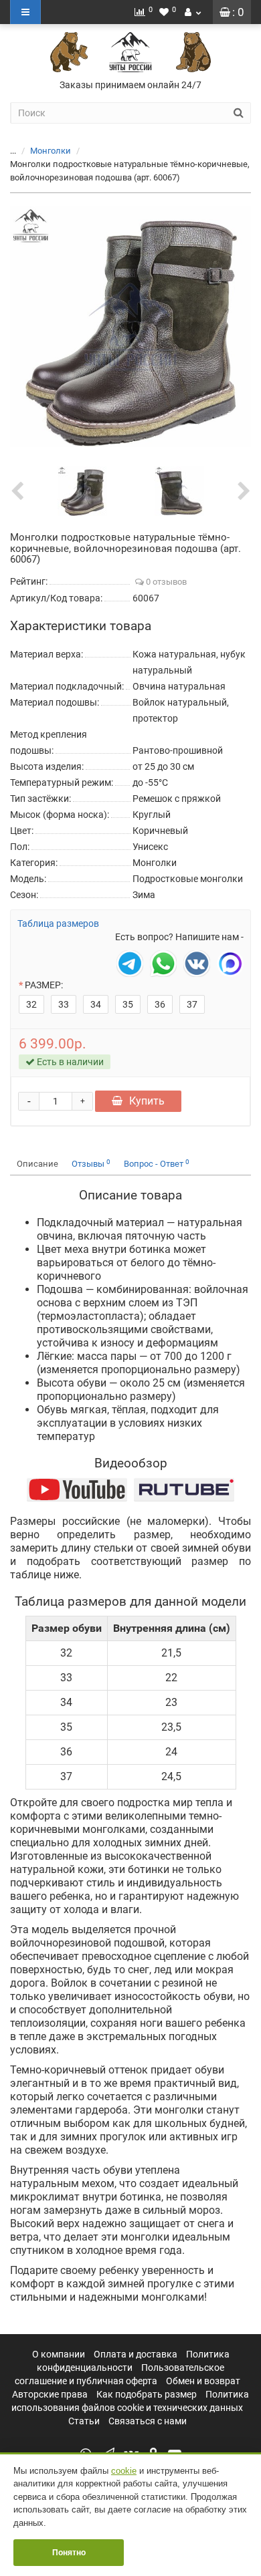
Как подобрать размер (147, 2394)
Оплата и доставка (136, 2354)
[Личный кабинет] (193, 12)
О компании (59, 2354)
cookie (124, 2471)
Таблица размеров (58, 923)
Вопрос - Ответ (157, 1164)
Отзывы (91, 1164)
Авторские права (50, 2394)
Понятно (69, 2553)
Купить (147, 1101)
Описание (37, 1164)
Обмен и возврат (203, 2381)
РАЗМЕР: (44, 985)
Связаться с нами (148, 2421)
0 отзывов (165, 582)
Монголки (51, 151)
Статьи (84, 2421)
